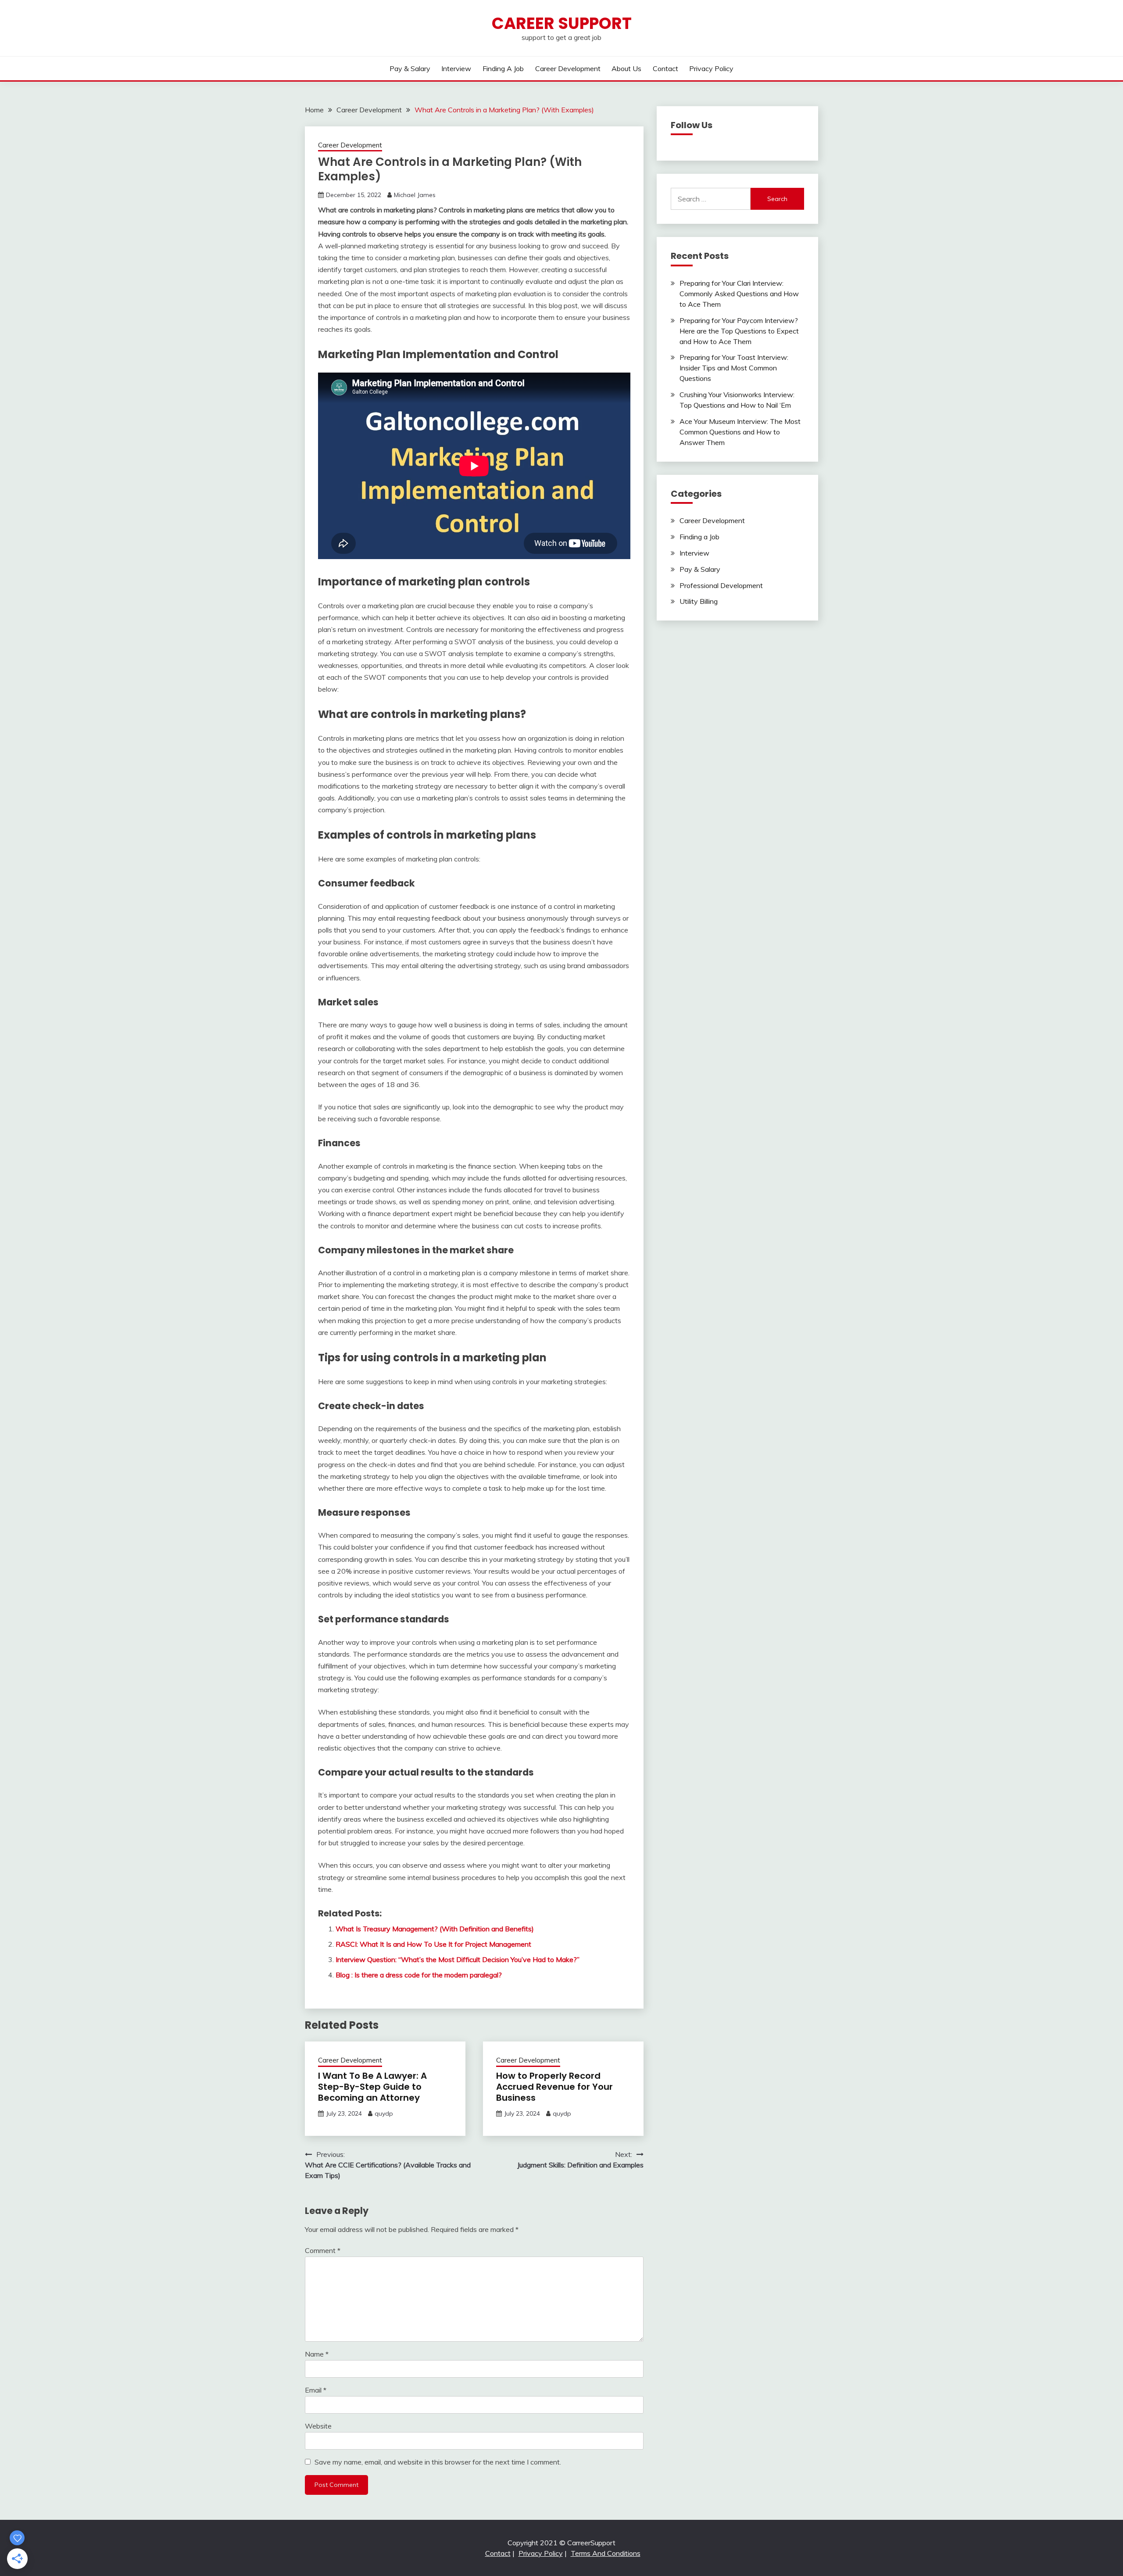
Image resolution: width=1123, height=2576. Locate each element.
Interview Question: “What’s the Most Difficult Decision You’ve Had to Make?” (458, 1959)
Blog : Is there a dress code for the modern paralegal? (419, 1975)
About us (626, 68)
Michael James (415, 195)
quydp (384, 2113)
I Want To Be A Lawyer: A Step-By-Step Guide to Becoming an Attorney (372, 2087)
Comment (323, 2250)
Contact (665, 68)
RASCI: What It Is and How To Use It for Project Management (433, 1944)
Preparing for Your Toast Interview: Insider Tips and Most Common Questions (734, 368)
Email (316, 2390)
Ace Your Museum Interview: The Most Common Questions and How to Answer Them (740, 432)
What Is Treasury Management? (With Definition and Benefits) (435, 1929)
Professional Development (721, 585)
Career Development (568, 68)
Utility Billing (699, 601)
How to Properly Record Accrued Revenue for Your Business (554, 2087)
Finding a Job (503, 68)
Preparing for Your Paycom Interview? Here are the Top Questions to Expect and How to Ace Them (739, 331)
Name (317, 2354)
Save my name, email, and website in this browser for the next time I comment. (438, 2462)
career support (562, 23)
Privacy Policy (711, 68)
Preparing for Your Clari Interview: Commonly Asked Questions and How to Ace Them (739, 294)
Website (318, 2426)
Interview (456, 68)
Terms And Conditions (606, 2553)
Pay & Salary (410, 68)
